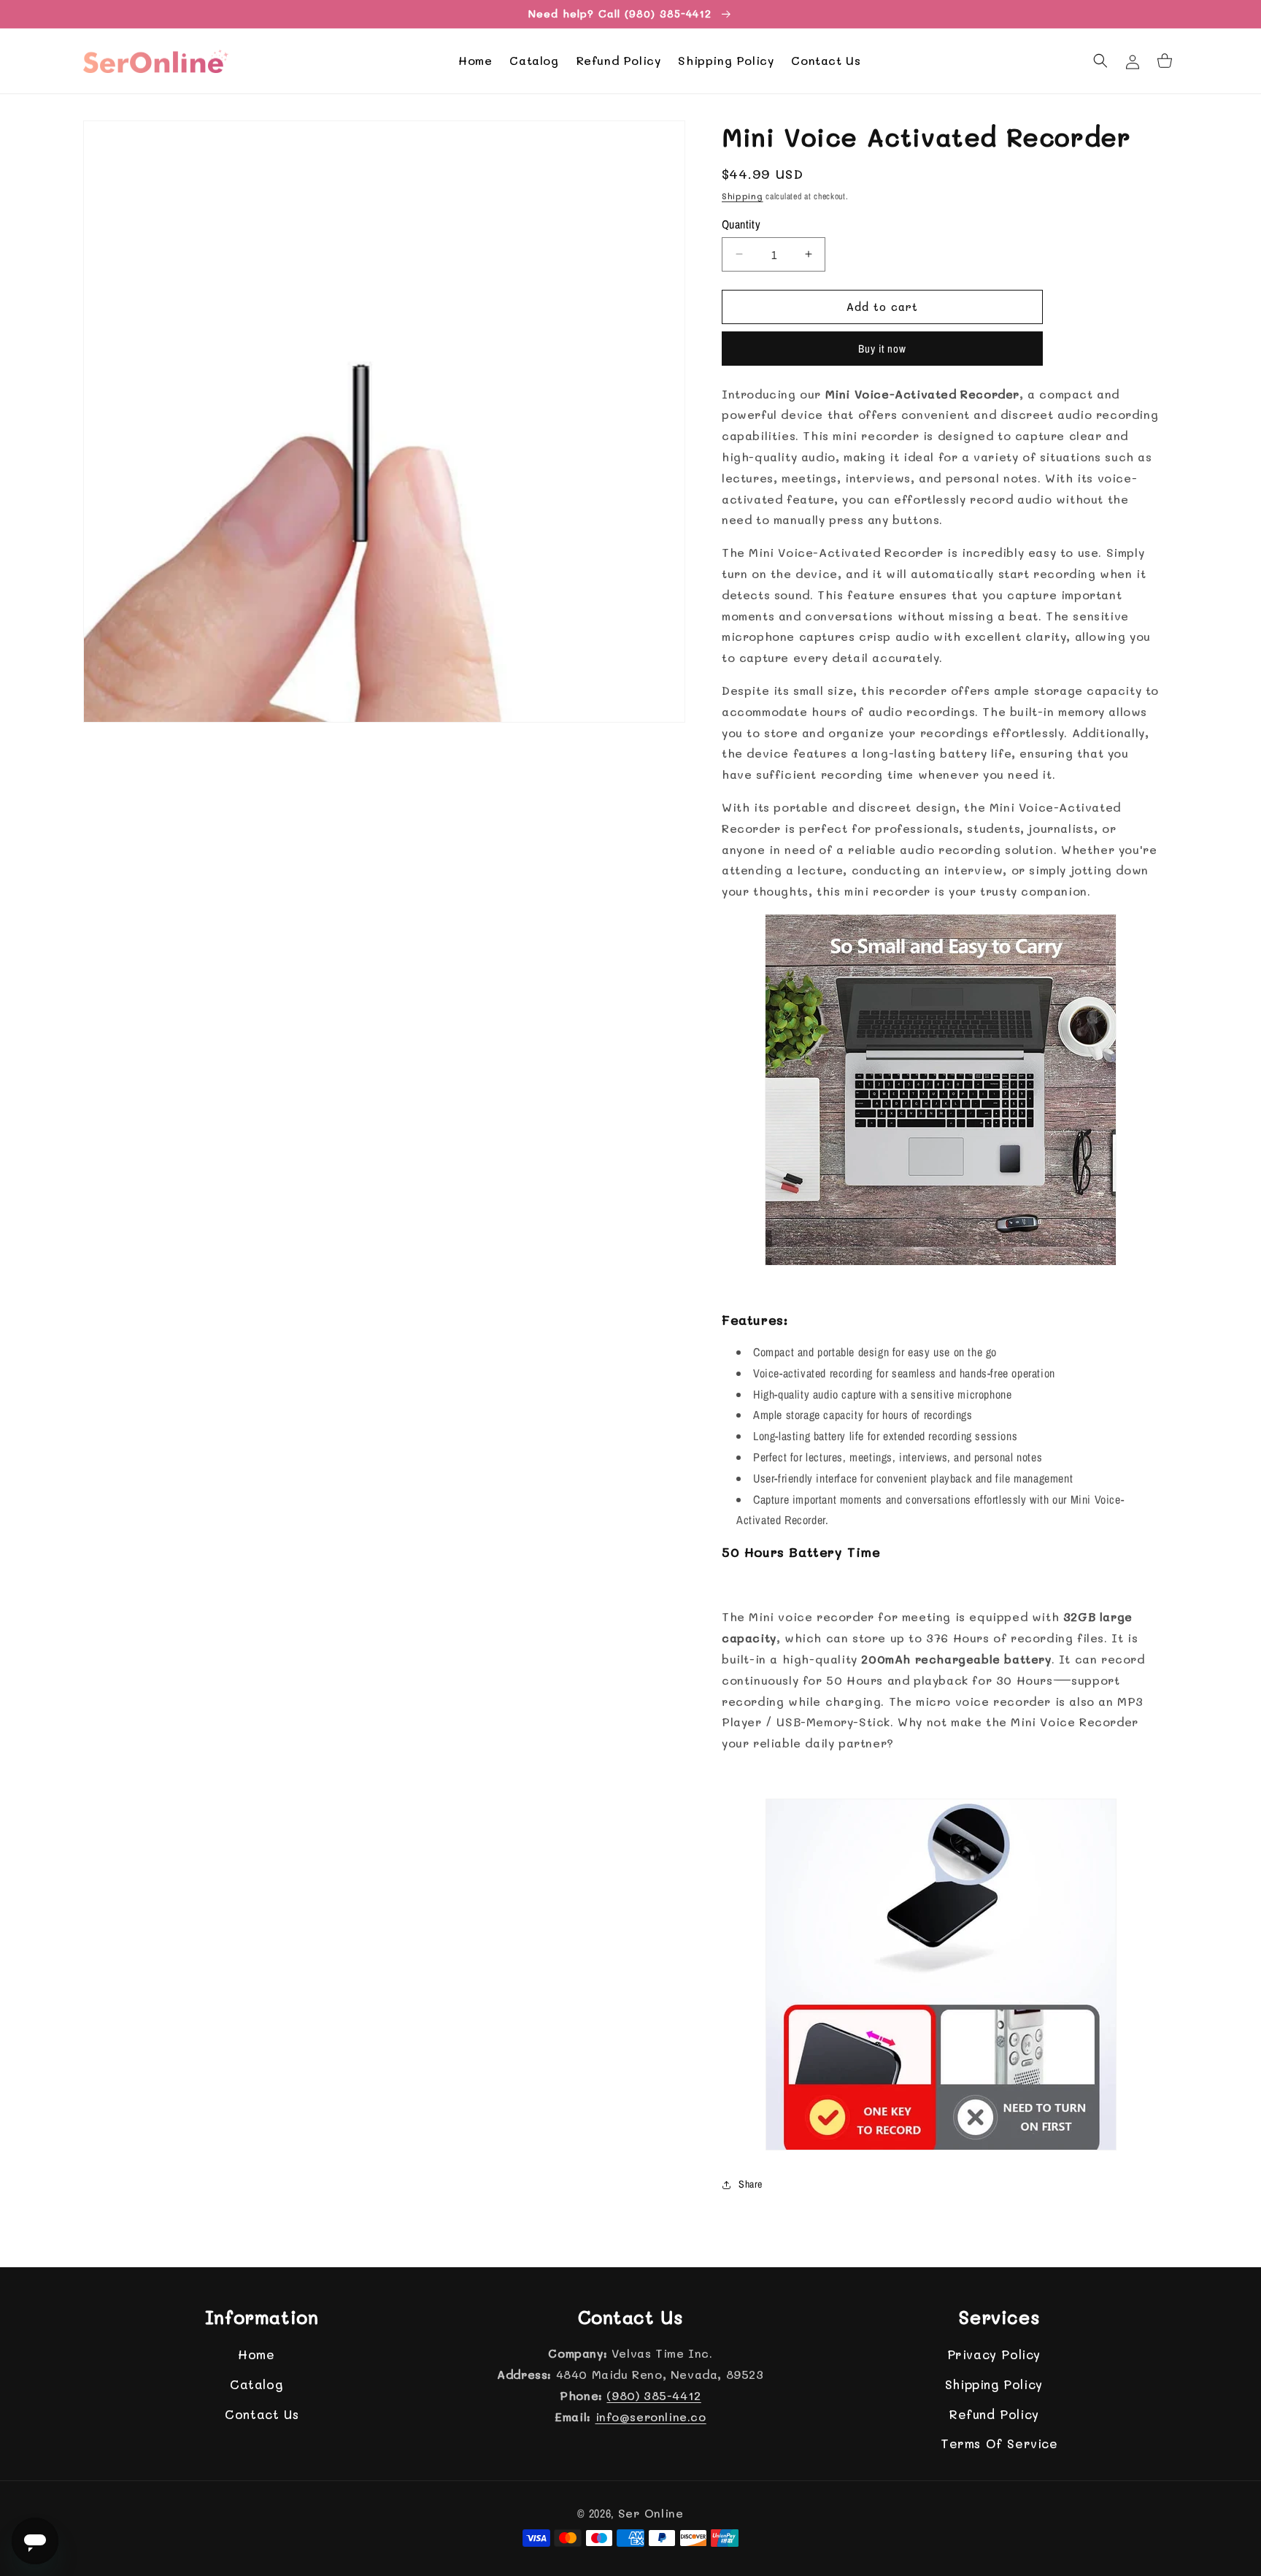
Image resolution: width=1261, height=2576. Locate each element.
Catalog (256, 2384)
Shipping (743, 196)
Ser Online (651, 2513)
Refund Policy (994, 2414)
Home (256, 2355)
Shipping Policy (994, 2384)
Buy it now (882, 349)
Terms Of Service (999, 2443)
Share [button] (751, 2184)
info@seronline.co (651, 2417)
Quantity (741, 224)
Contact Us (262, 2414)
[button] (1100, 61)
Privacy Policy (994, 2355)
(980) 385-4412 (653, 2395)
